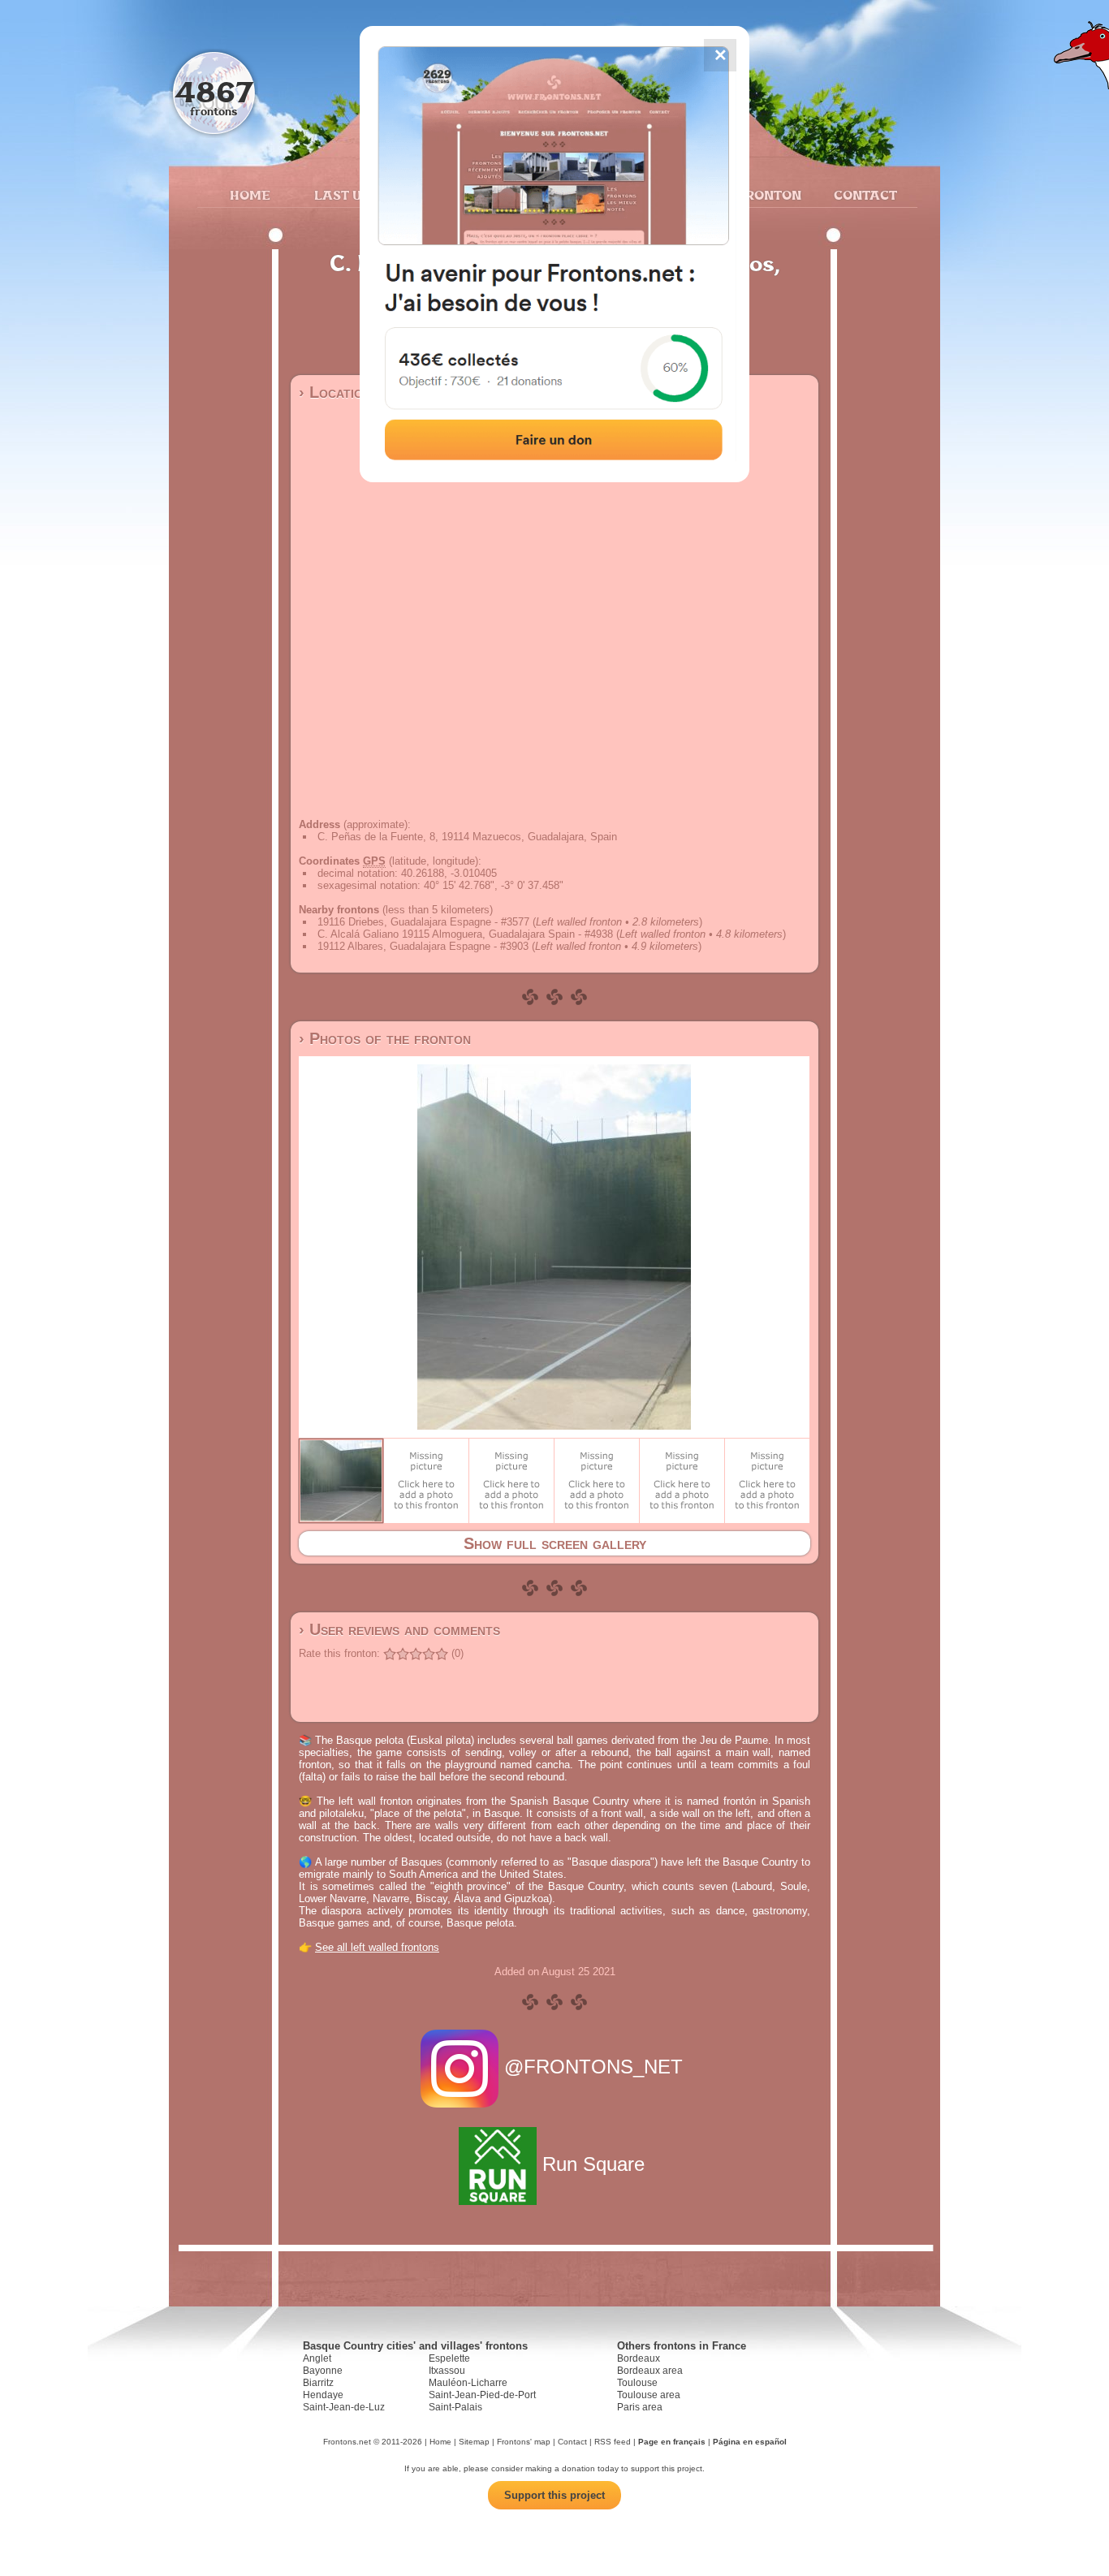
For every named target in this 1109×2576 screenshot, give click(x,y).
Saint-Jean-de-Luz (344, 2407)
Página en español (750, 2442)
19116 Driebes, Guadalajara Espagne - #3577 (423, 922)
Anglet (317, 2358)
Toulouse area (649, 2395)
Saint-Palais (455, 2407)
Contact (863, 195)
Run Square (593, 2164)
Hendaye (323, 2395)
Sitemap (474, 2442)
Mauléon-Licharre (468, 2383)
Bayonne (323, 2371)
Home (250, 195)
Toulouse (637, 2383)
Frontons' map (524, 2442)
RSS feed (613, 2442)
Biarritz (318, 2383)
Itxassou (447, 2371)
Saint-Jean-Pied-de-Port (482, 2395)
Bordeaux (639, 2358)
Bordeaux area (650, 2371)
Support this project (554, 2495)
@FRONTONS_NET (593, 2067)
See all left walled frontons (377, 1947)
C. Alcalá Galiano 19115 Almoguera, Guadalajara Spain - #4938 (465, 934)
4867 (214, 91)
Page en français (672, 2442)
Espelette (449, 2358)
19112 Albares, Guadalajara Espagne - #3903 (423, 946)
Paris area (640, 2407)
